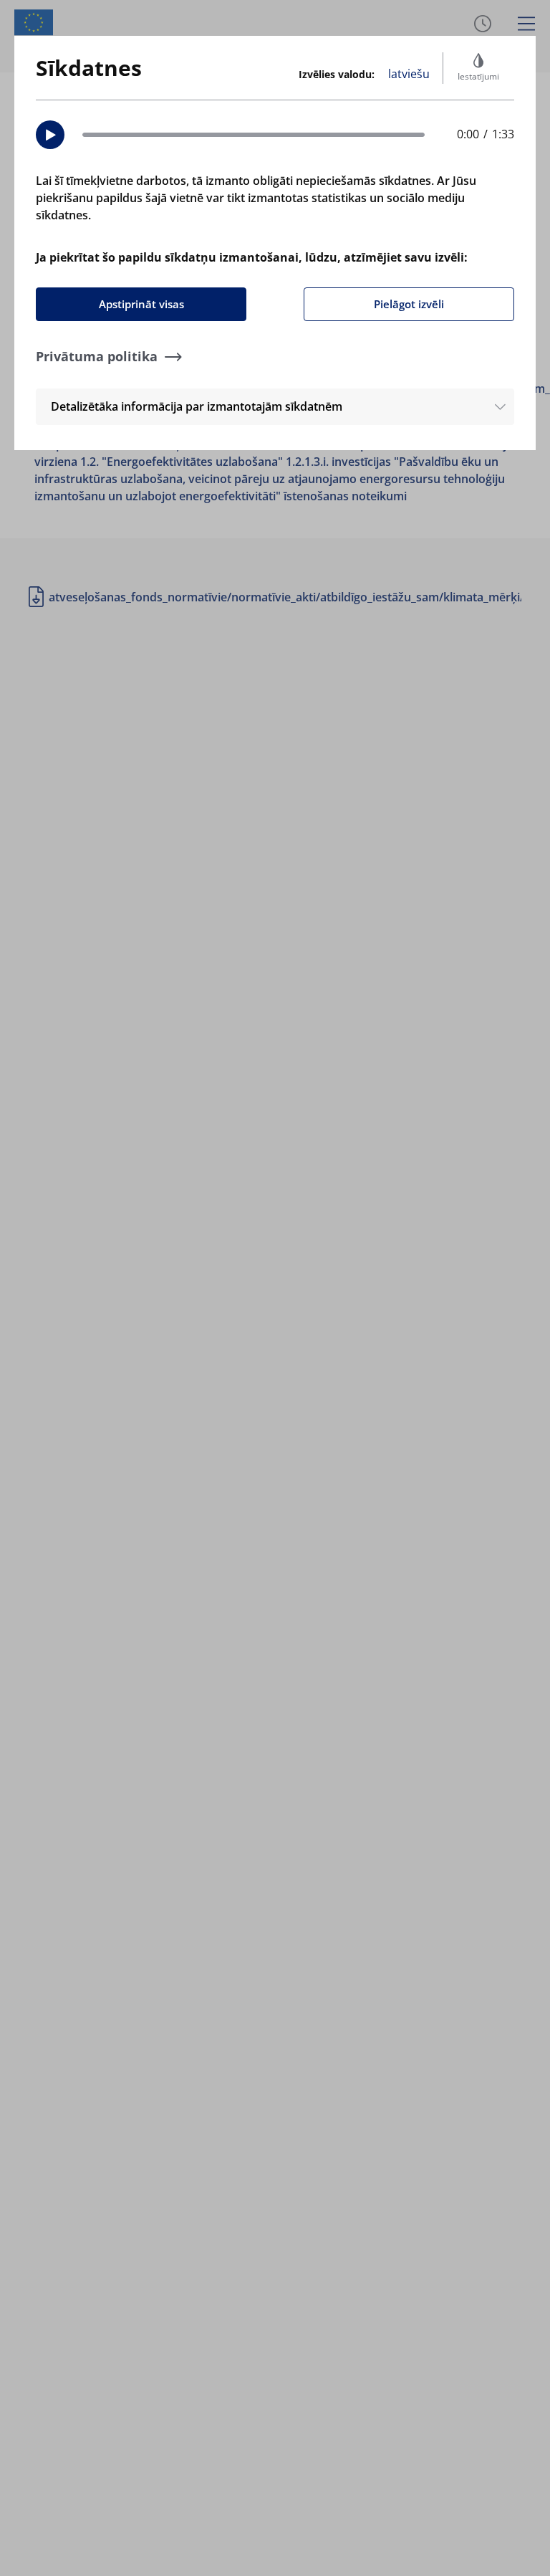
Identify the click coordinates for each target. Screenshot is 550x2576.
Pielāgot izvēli (409, 304)
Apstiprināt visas (141, 304)
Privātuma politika (97, 356)
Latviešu (409, 74)
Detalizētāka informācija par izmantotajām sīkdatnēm (197, 406)
